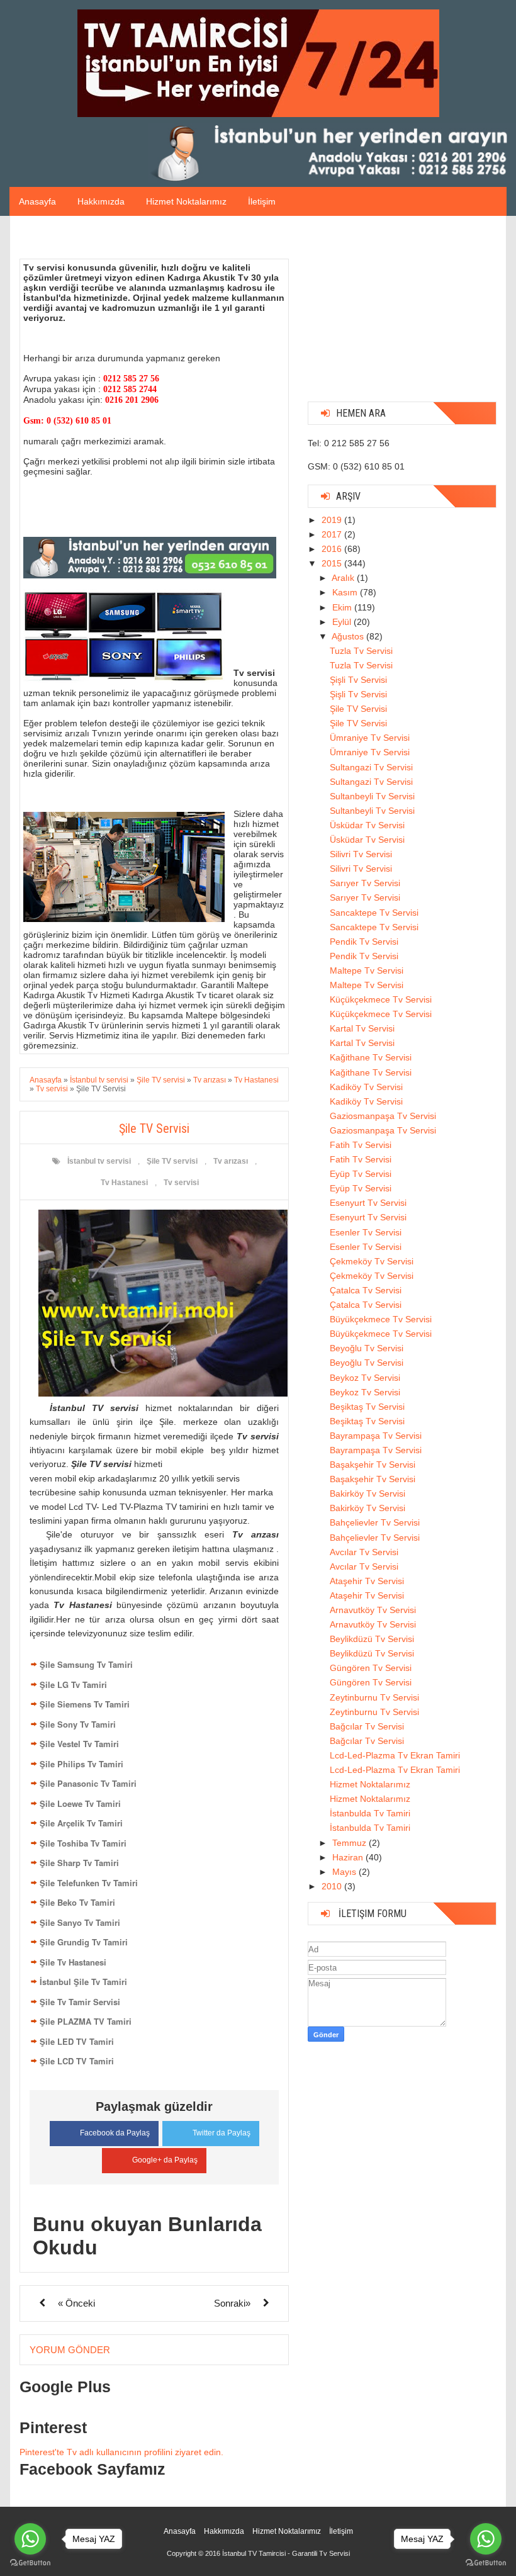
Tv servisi (181, 1183)
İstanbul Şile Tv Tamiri (83, 1982)
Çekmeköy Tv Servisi (372, 1261)
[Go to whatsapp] (30, 2539)
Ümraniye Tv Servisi (370, 738)
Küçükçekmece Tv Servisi (381, 999)
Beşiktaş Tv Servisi (367, 1407)
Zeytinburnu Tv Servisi (374, 1697)
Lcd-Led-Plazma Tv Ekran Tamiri (395, 1755)
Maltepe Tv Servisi (367, 970)
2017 (333, 534)
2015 (333, 563)
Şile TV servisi (172, 1161)
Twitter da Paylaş (222, 2133)
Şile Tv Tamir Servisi (80, 2002)
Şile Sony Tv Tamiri (78, 1724)
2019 (333, 520)
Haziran (349, 1857)
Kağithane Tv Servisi (371, 1057)
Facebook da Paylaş (115, 2133)
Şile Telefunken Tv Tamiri (89, 1883)
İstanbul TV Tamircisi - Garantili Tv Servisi (286, 2553)
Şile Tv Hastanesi (73, 1962)
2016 (333, 549)
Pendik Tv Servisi (364, 942)
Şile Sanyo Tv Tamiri (80, 1922)
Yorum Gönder (70, 2350)
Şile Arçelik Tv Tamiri (81, 1823)
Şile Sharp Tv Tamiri (79, 1863)
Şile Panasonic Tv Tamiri (88, 1783)
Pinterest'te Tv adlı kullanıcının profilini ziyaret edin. (121, 2452)
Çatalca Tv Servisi (366, 1290)
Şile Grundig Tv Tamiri (84, 1942)
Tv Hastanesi (124, 1183)
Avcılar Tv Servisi (364, 1552)
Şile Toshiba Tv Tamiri (83, 1843)
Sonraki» (232, 2303)
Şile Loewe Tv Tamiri (80, 1803)
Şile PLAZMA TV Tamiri (86, 2021)
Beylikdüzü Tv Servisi (372, 1639)
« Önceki (76, 2303)
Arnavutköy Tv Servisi (373, 1610)
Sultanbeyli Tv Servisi (372, 796)
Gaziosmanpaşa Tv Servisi (383, 1116)
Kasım (346, 592)
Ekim (343, 607)
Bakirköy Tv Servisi (367, 1493)
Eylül (343, 622)
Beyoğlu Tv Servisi (367, 1348)
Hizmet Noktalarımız (186, 201)
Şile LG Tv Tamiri (73, 1685)
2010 (333, 1886)
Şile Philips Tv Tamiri (81, 1764)
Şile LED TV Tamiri (77, 2041)
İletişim (262, 201)
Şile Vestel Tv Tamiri (79, 1744)
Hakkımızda (101, 201)
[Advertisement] (402, 313)
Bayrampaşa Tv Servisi (376, 1436)
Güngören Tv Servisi (371, 1668)
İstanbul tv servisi (99, 1161)
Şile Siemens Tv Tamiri (85, 1704)
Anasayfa (37, 201)
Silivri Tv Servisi (361, 854)
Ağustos (349, 636)
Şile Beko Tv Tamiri (77, 1902)
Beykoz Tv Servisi (365, 1378)
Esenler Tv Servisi (366, 1232)
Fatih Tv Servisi (361, 1145)
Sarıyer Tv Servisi (365, 883)
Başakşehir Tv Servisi (373, 1465)
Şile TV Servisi (358, 709)
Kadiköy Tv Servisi (366, 1087)
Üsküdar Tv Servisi (367, 825)
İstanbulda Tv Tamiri (370, 1813)
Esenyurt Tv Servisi (368, 1203)
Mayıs (345, 1872)
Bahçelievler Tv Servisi (375, 1522)
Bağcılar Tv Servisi (367, 1726)
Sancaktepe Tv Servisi (374, 913)
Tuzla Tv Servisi (361, 651)
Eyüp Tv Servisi (361, 1174)
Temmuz (351, 1843)
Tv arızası (231, 1161)
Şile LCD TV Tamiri (77, 2061)
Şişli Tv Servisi (358, 680)
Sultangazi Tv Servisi (371, 767)
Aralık (344, 578)
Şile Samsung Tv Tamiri (86, 1664)
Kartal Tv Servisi (362, 1028)
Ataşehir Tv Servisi (367, 1581)
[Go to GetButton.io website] (30, 2563)
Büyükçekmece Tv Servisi (381, 1319)
